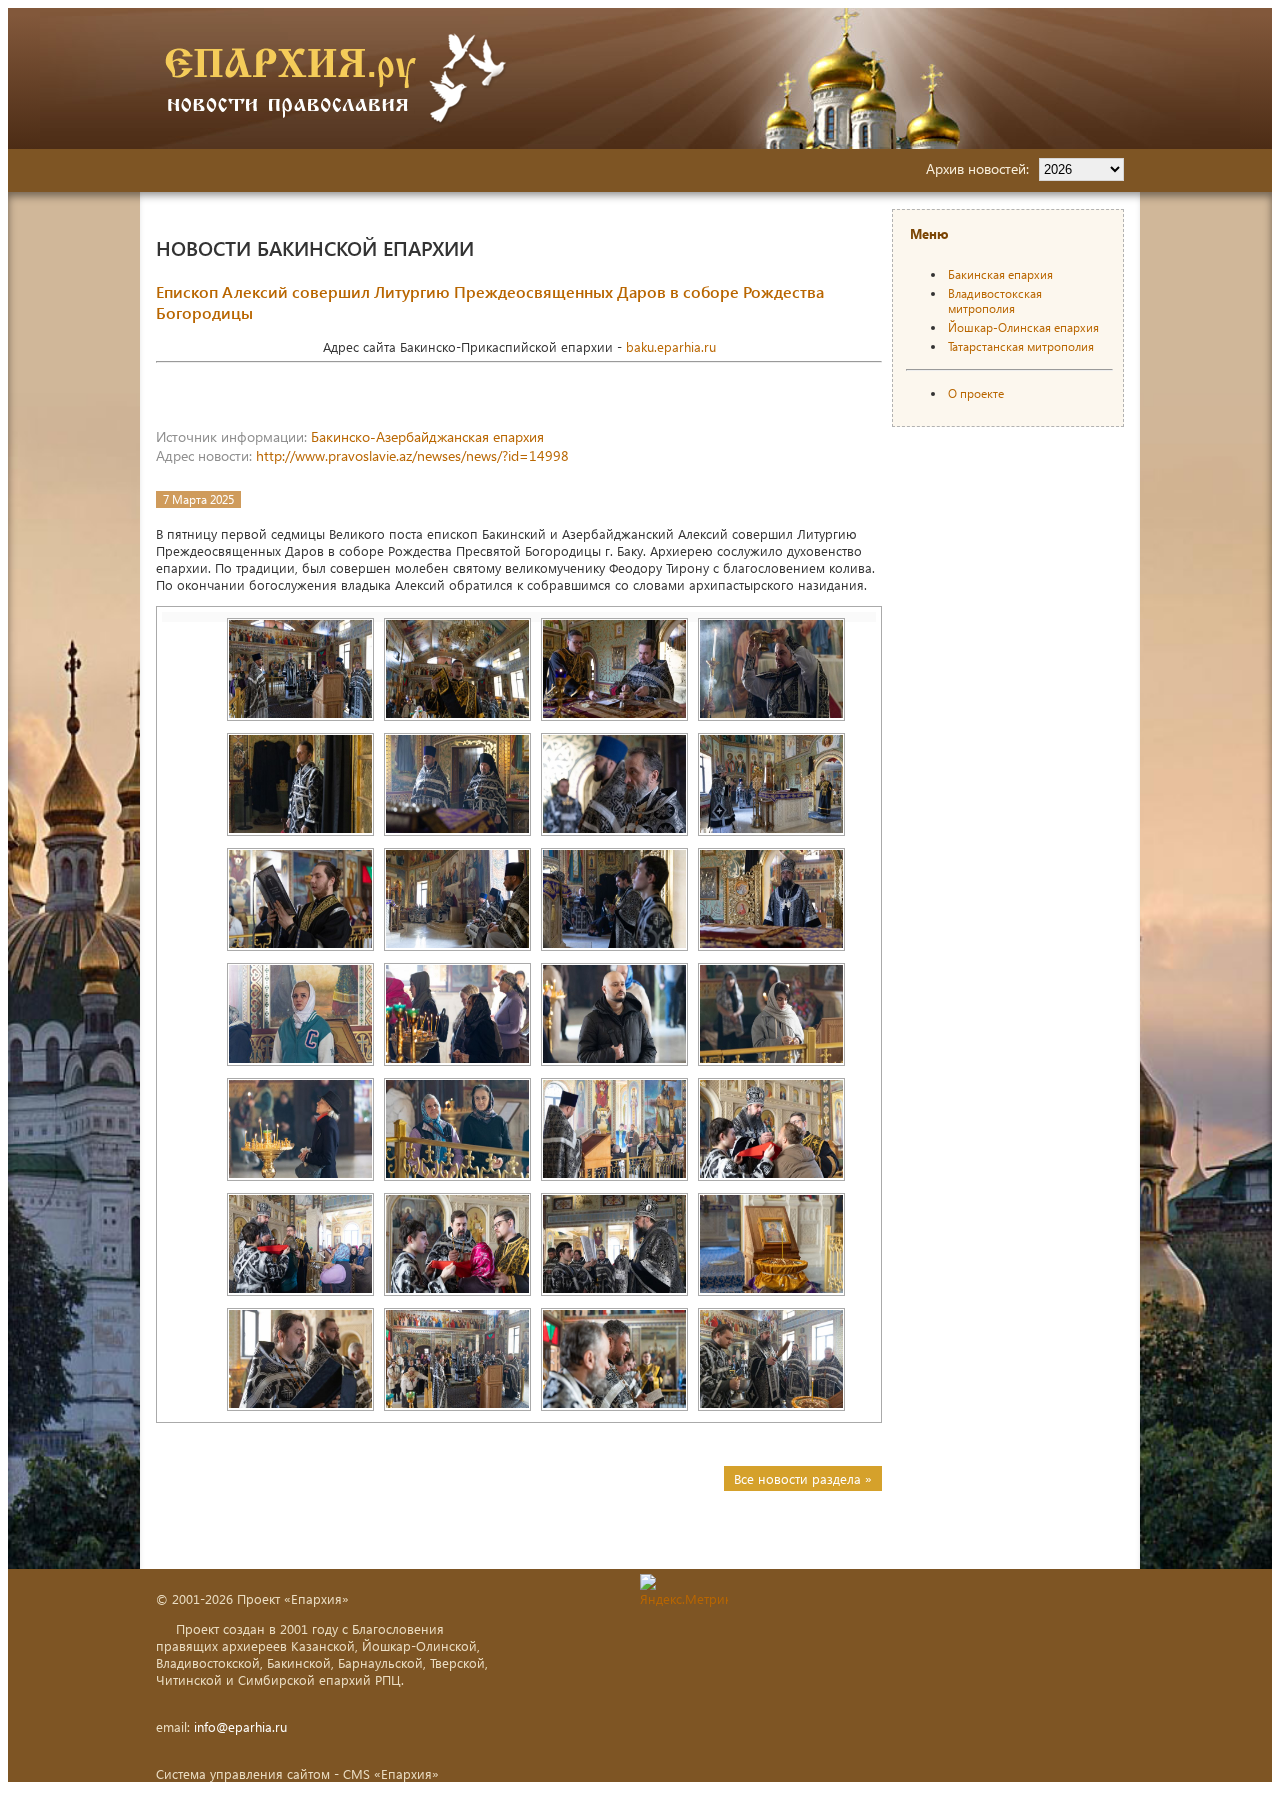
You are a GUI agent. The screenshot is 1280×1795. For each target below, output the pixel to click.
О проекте (976, 393)
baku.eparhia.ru (671, 346)
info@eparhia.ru (240, 1726)
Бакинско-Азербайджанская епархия (427, 436)
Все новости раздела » (803, 1478)
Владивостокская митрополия (995, 301)
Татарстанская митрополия (1021, 346)
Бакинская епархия (1000, 274)
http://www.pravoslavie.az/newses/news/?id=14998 (412, 455)
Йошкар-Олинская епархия (1023, 327)
